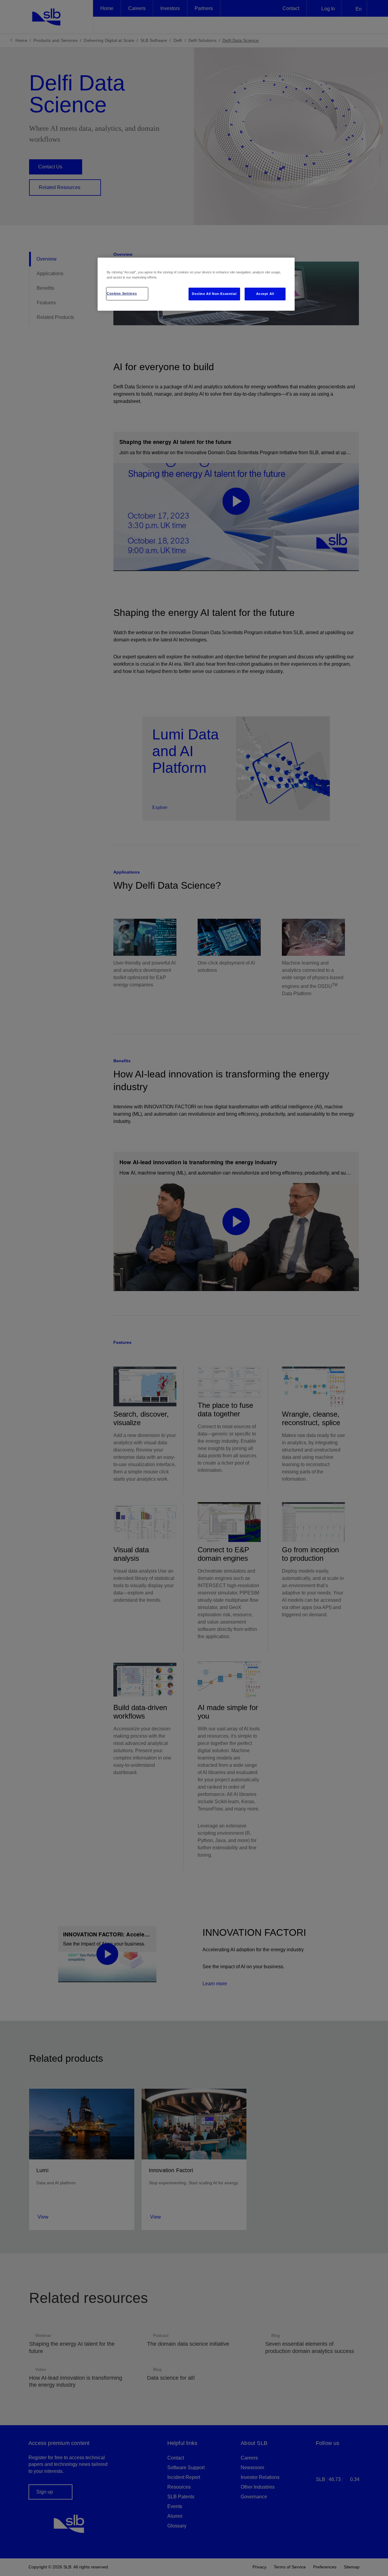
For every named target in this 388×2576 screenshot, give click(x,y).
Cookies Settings (122, 293)
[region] (196, 284)
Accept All (265, 294)
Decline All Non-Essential (214, 294)
